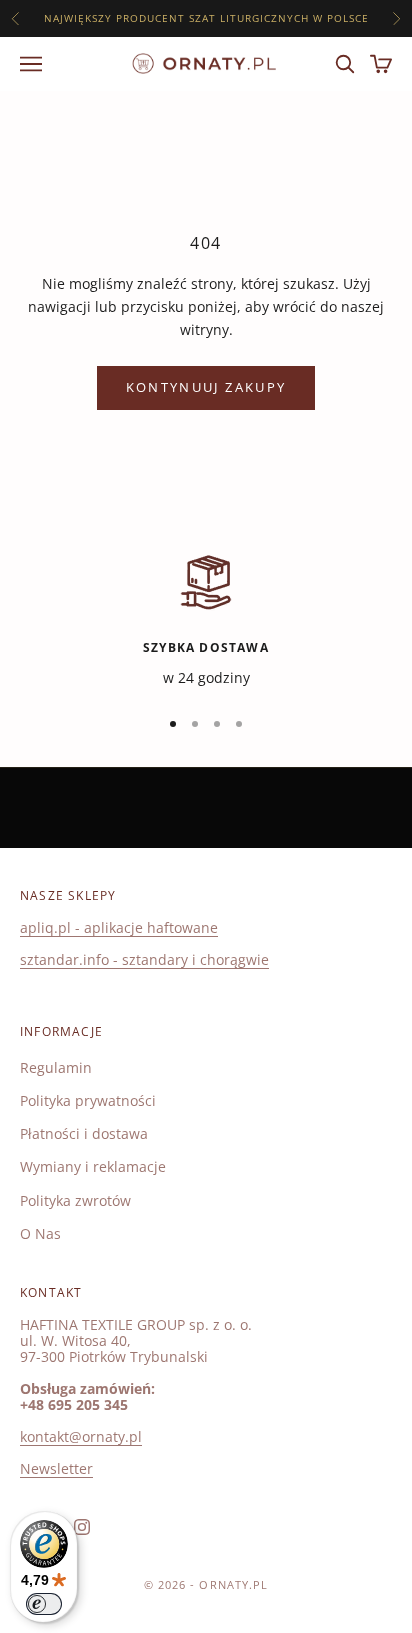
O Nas (40, 1233)
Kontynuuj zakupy (206, 387)
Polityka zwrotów (75, 1200)
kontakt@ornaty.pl (81, 1436)
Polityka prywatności (88, 1100)
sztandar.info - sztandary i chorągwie (144, 959)
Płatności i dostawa (84, 1133)
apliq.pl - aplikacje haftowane (119, 927)
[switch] (44, 1604)
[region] (206, 619)
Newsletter (56, 1468)
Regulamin (56, 1067)
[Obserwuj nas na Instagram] (82, 1527)
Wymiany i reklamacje (93, 1166)
